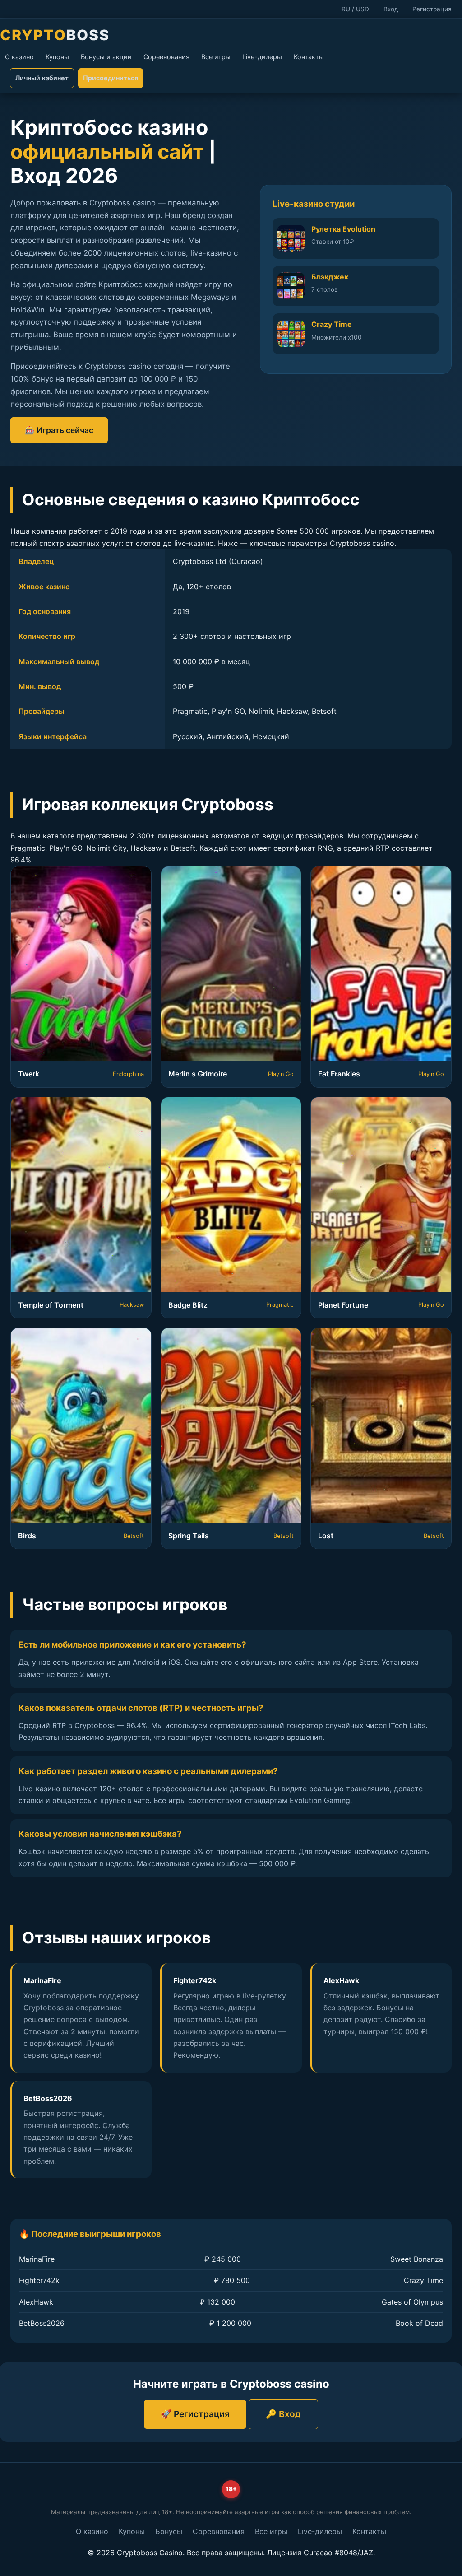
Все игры (216, 57)
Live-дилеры (262, 57)
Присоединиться (111, 78)
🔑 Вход (283, 2414)
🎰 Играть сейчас (59, 430)
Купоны (57, 57)
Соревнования (166, 57)
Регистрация (432, 9)
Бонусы (169, 2531)
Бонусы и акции (106, 57)
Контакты (309, 57)
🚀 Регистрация (195, 2414)
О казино (19, 57)
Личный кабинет (42, 78)
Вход (391, 9)
